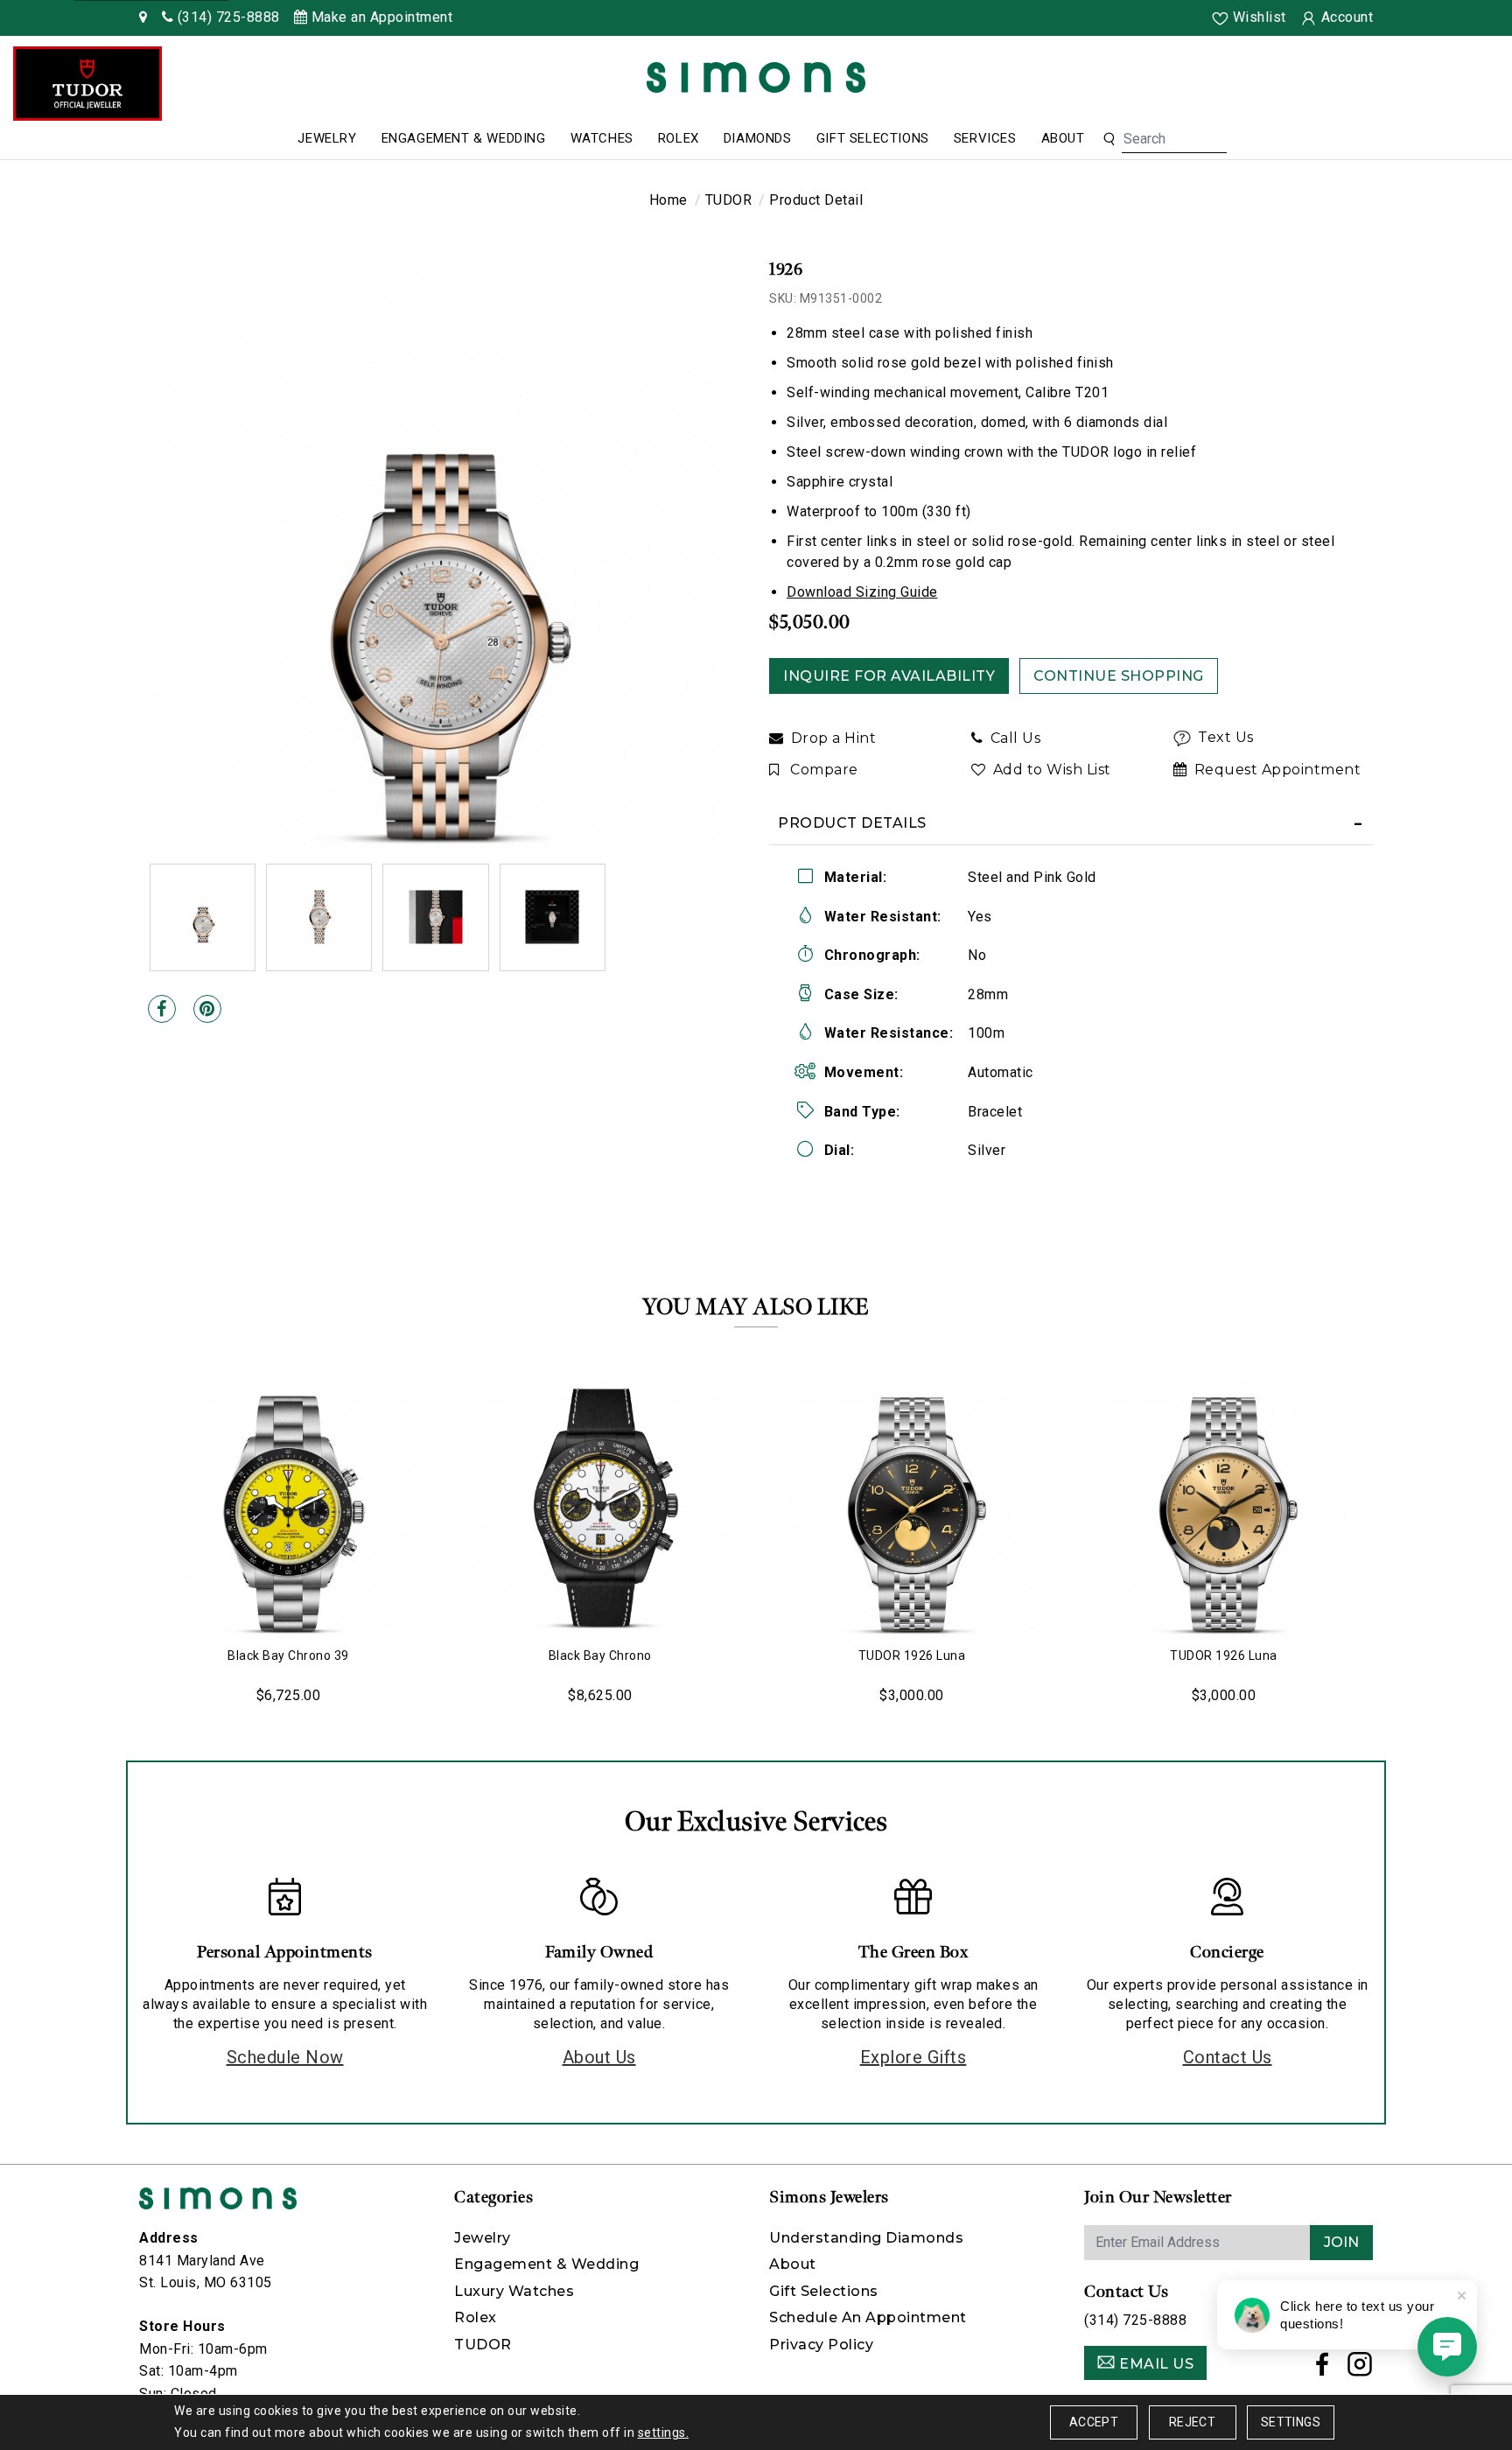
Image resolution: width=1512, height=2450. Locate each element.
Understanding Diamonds (866, 2238)
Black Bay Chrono (600, 1655)
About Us (599, 2057)
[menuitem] (327, 139)
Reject (1192, 2422)
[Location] (143, 17)
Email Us (1155, 2364)
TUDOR (729, 200)
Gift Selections (873, 138)
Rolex (679, 138)
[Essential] (909, 1239)
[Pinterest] (207, 1009)
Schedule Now (285, 2057)
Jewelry (327, 138)
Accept (1094, 2422)
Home (668, 200)
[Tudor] (87, 84)
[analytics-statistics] (909, 1292)
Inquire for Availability (889, 676)
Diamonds (758, 138)
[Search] (1109, 139)
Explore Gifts (913, 2057)
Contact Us (1228, 2057)
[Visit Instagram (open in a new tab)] (1360, 2369)
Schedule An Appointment (868, 2317)
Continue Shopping (1119, 676)
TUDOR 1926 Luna (912, 1655)
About (1063, 138)
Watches (602, 138)
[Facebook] (162, 1009)
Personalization (619, 1266)
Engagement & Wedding (464, 138)
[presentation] (122, 1525)
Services (985, 138)
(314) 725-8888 (1135, 2320)
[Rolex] (1433, 81)
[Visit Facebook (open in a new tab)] (1323, 2369)
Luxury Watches (514, 2291)
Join (1341, 2242)
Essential (606, 1240)
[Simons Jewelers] (756, 77)
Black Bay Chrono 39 (288, 1655)
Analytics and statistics (633, 1291)
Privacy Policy (821, 2345)
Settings (1291, 2422)
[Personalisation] (909, 1266)
